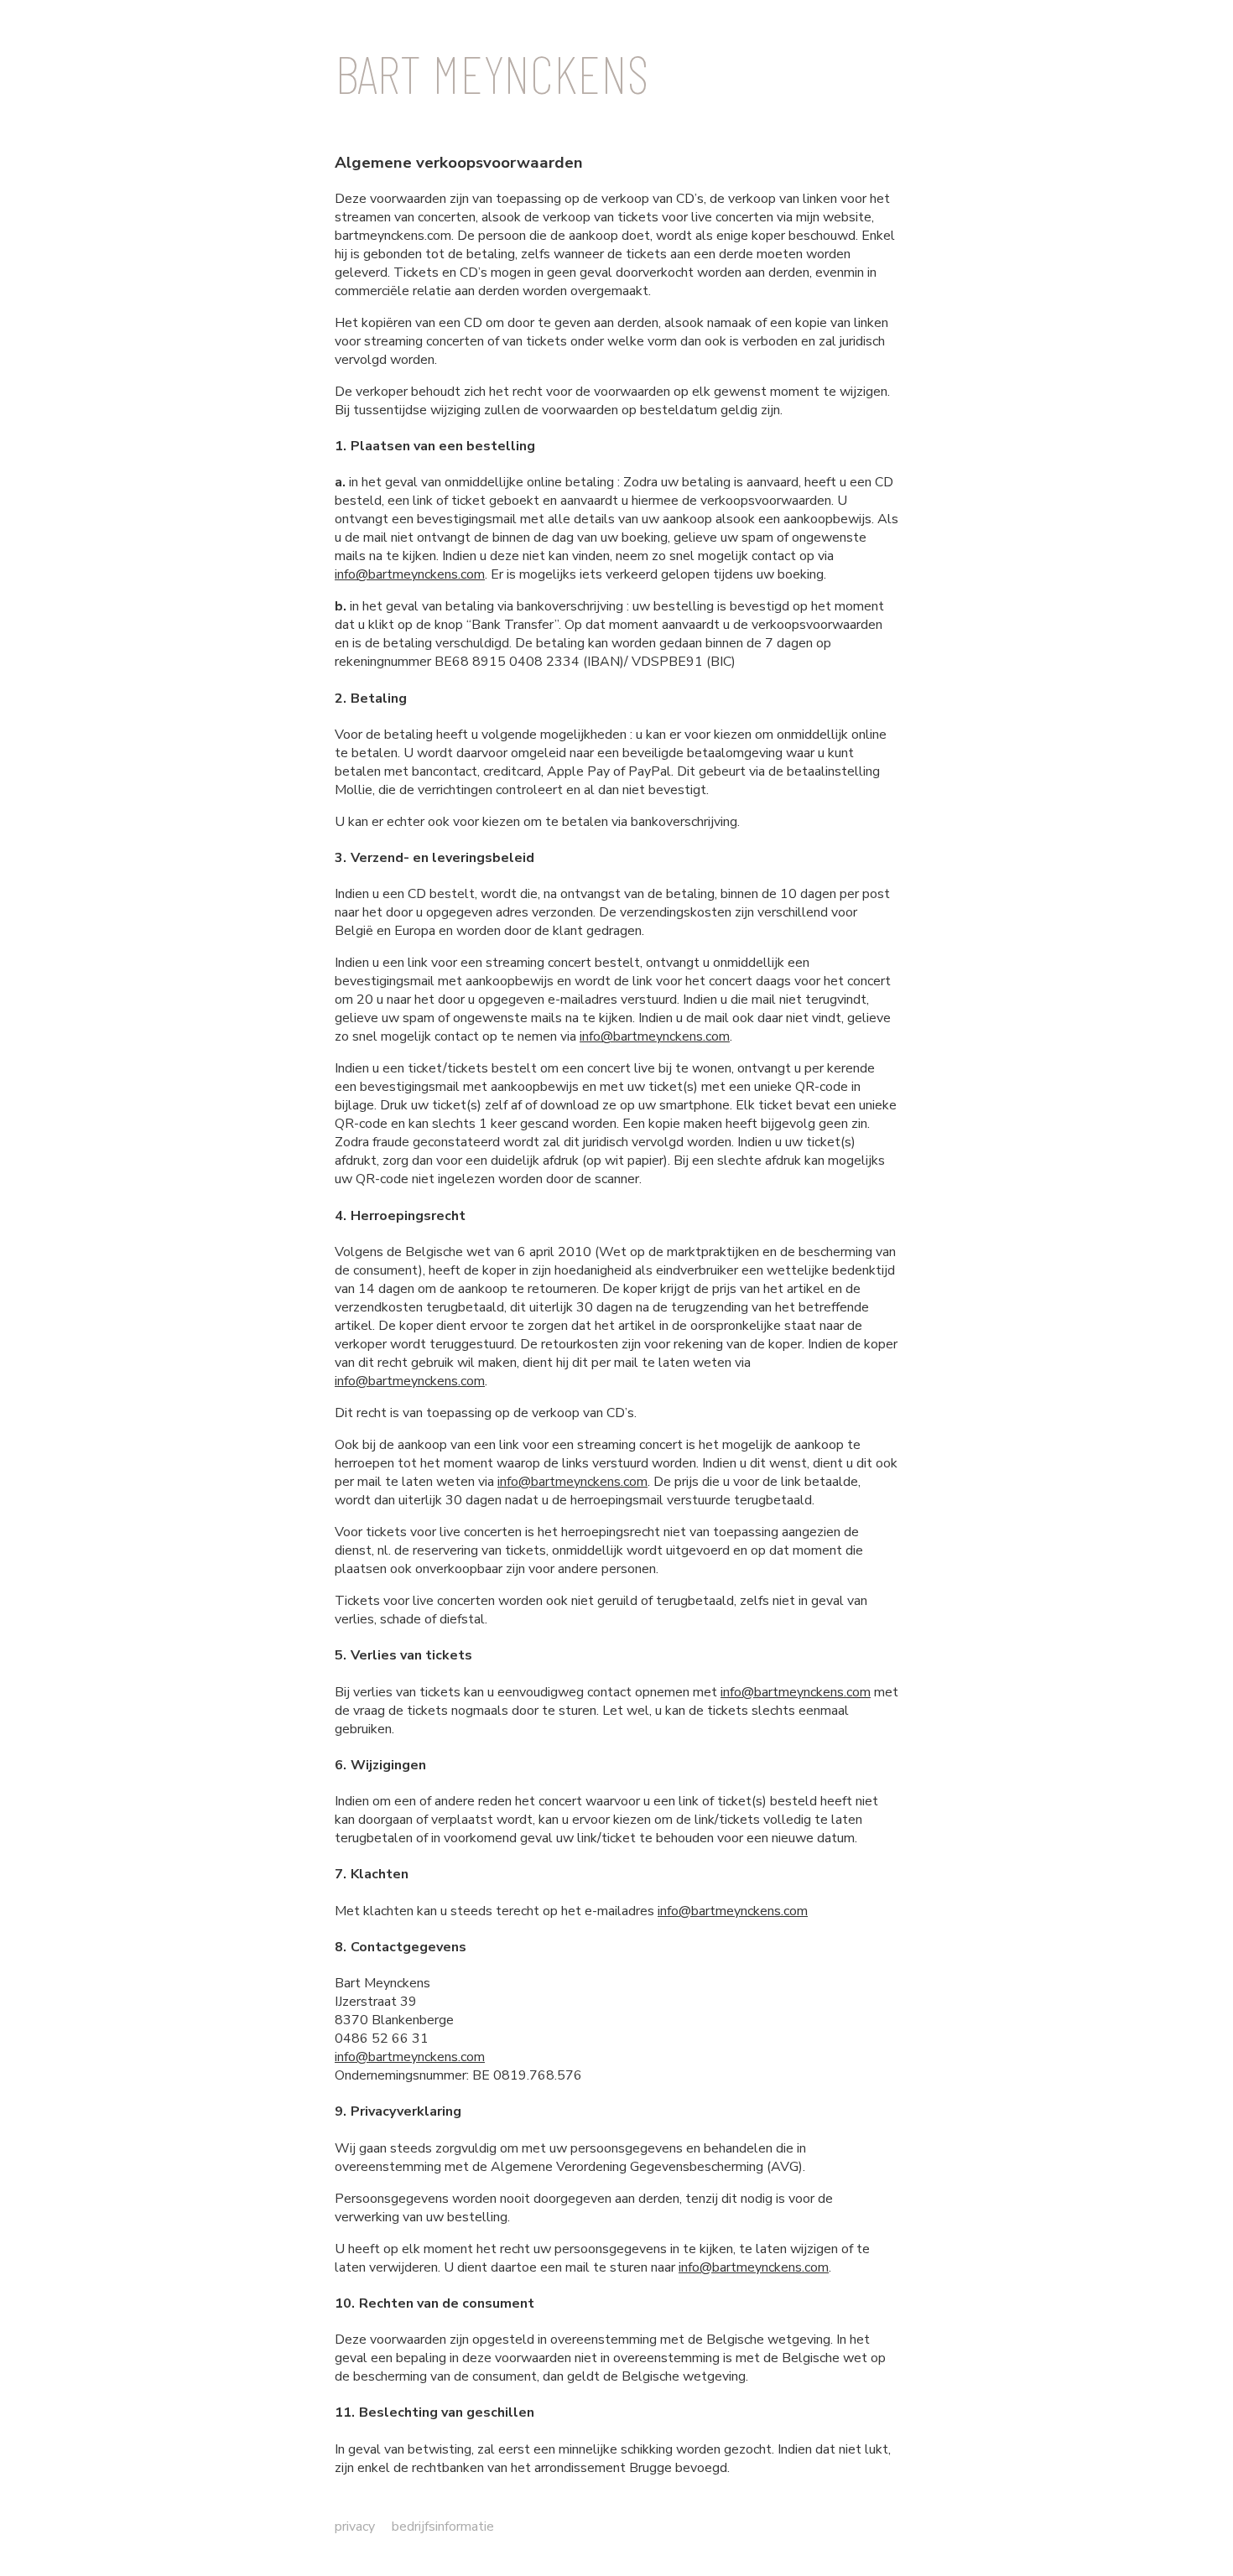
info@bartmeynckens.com (410, 574)
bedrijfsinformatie (443, 2527)
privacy (355, 2527)
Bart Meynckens (492, 73)
